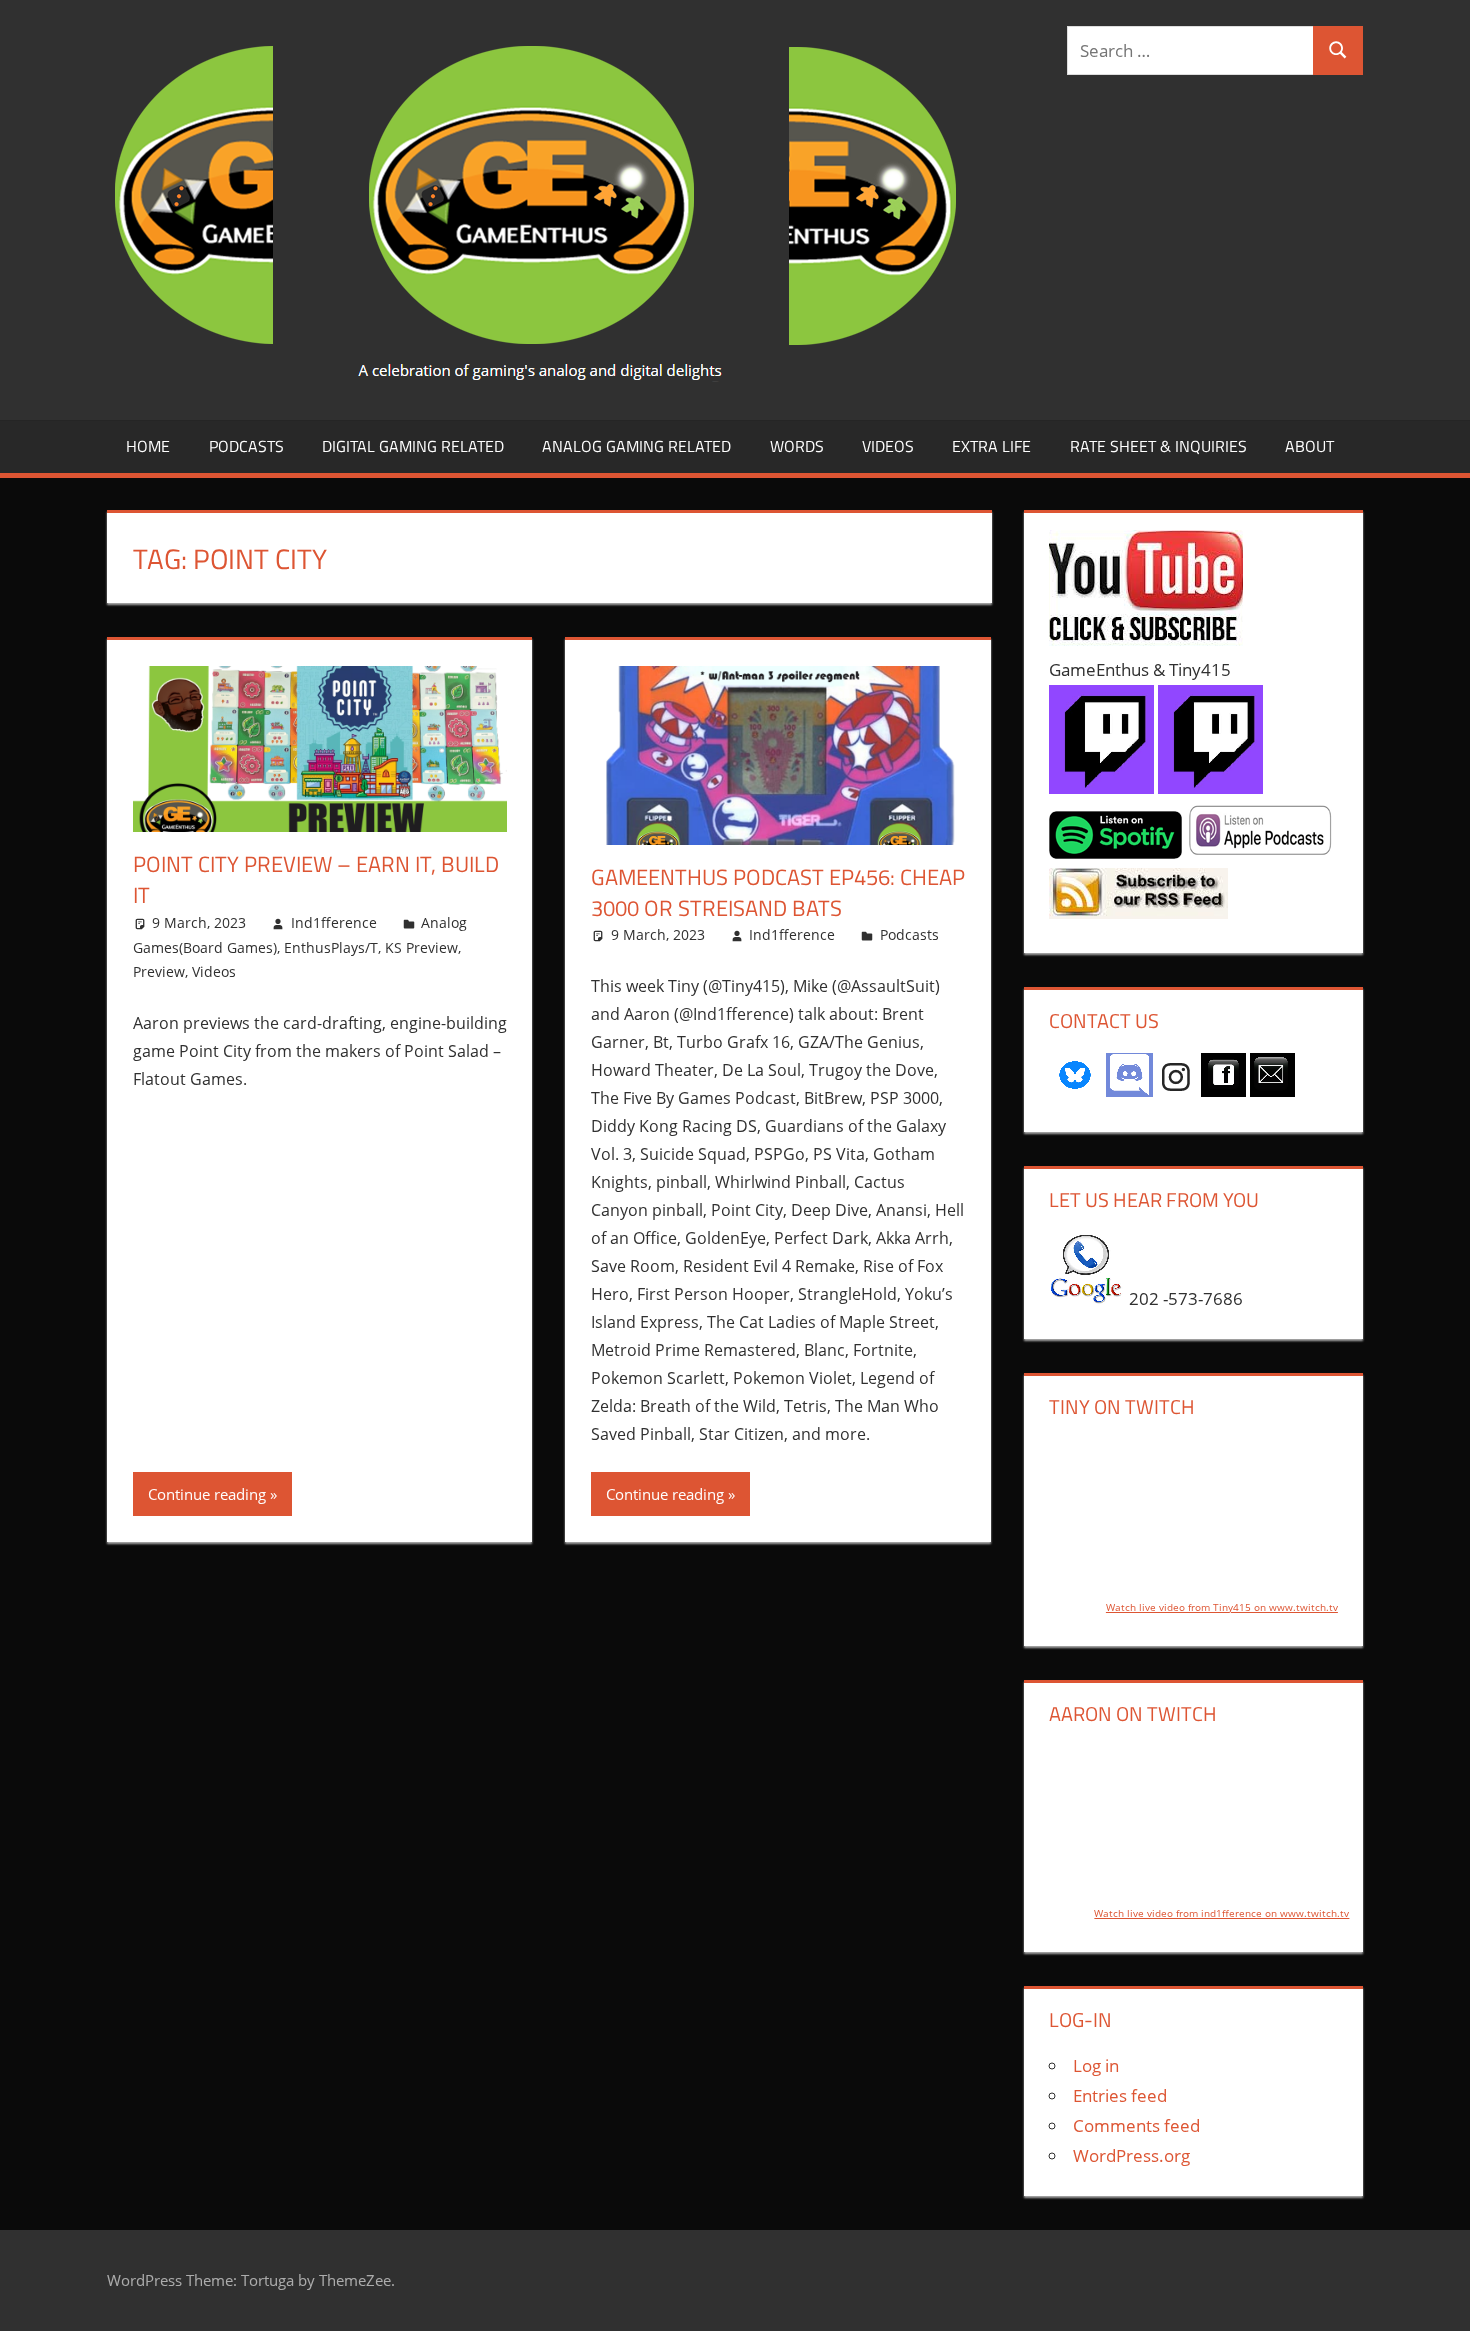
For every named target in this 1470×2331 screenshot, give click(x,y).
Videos (888, 446)
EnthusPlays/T (331, 947)
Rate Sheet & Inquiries (1158, 446)
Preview (159, 971)
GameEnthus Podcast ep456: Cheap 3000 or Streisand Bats (778, 892)
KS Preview (421, 947)
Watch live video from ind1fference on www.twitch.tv (1221, 1913)
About (1309, 446)
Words (797, 446)
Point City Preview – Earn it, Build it (316, 879)
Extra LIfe (991, 446)
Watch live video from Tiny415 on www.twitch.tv (1222, 1607)
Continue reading (207, 1494)
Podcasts (246, 446)
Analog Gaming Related (636, 446)
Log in (1096, 2065)
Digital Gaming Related (413, 446)
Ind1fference (334, 922)
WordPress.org (1131, 2155)
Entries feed (1120, 2095)
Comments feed (1136, 2125)
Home (148, 446)
